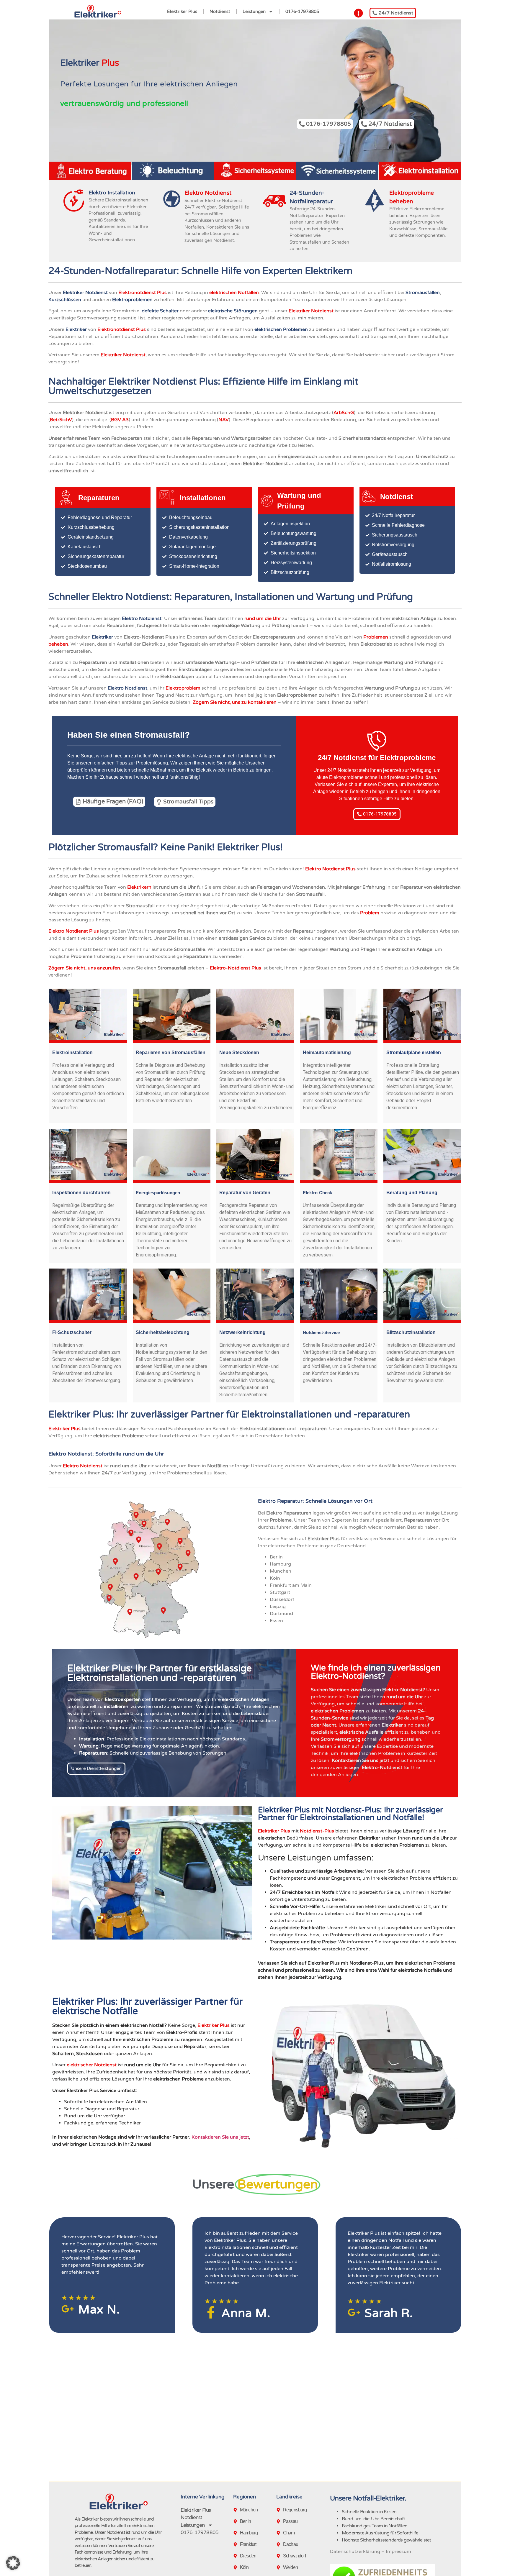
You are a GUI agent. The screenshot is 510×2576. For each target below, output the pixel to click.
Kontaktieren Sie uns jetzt (220, 2137)
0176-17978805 (302, 12)
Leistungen (254, 12)
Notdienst (220, 12)
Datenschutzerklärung (355, 2552)
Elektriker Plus (182, 12)
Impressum (398, 2552)
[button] (13, 2563)
